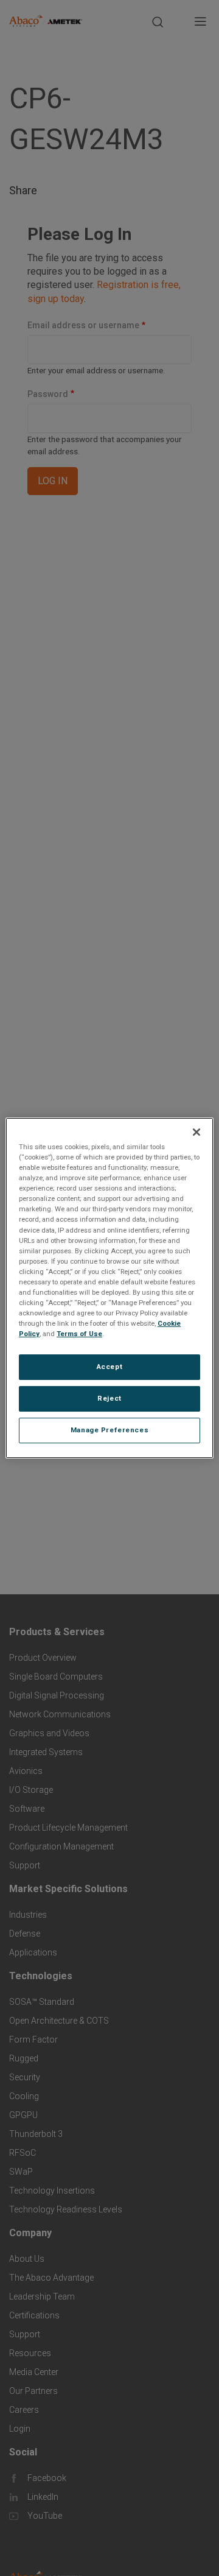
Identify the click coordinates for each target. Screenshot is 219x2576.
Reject (109, 1398)
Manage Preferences (109, 1430)
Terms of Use (79, 1334)
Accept (109, 1367)
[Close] (196, 1132)
